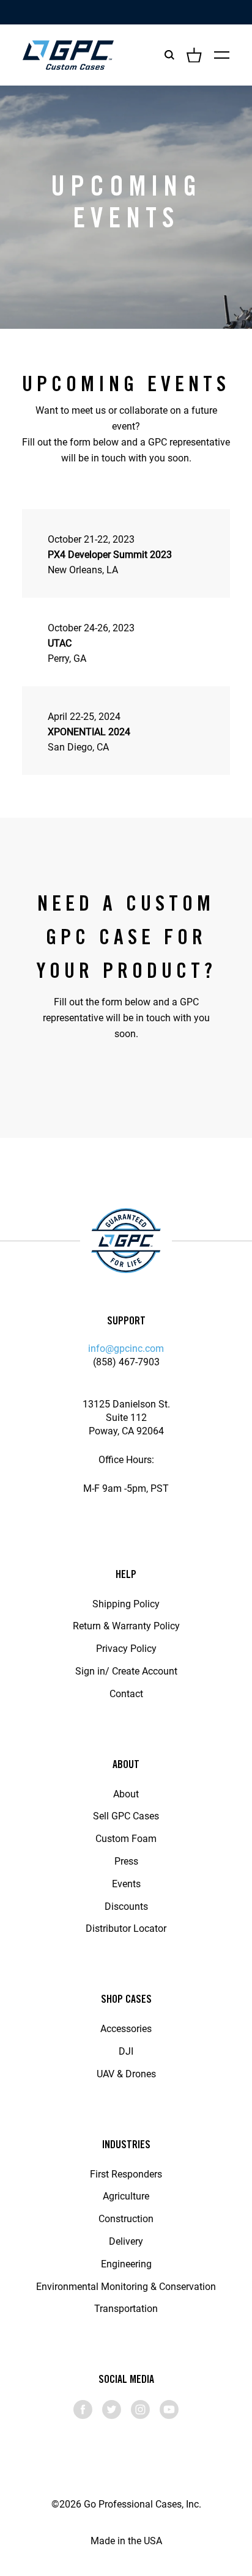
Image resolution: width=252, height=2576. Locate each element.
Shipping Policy (126, 1603)
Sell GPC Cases (126, 1815)
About (126, 1793)
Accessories (126, 2028)
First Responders (126, 2174)
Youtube (169, 2409)
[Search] (169, 55)
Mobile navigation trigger (222, 55)
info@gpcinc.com (126, 1348)
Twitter (112, 2409)
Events (126, 1883)
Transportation (126, 2308)
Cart (194, 55)
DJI (126, 2051)
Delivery (126, 2241)
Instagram (140, 2409)
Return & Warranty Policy (126, 1625)
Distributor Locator (126, 1928)
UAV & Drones (126, 2073)
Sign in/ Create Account (126, 1671)
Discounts (126, 1906)
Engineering (126, 2263)
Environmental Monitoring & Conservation (126, 2286)
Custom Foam (126, 1838)
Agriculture (126, 2196)
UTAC (60, 643)
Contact (126, 1693)
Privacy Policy (126, 1648)
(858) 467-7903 (126, 1361)
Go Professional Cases (68, 55)
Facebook (83, 2409)
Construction (126, 2218)
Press (126, 1861)
